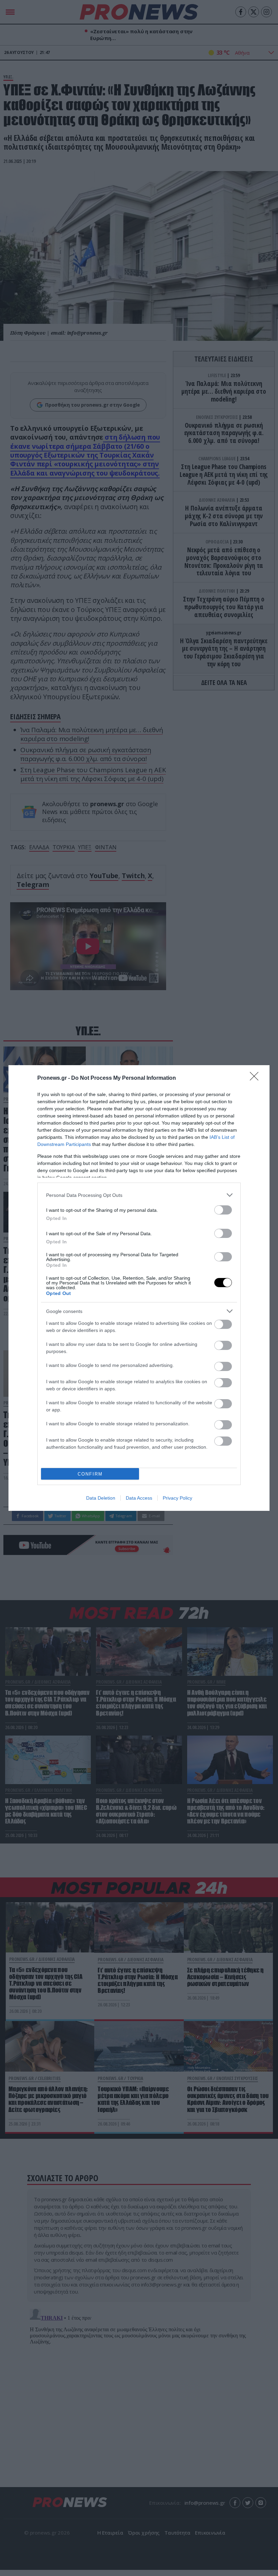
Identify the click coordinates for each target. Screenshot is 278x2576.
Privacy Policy (177, 1498)
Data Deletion (101, 1498)
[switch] (223, 1210)
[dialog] (139, 1288)
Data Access (139, 1498)
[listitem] (139, 1195)
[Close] (256, 1078)
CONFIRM (90, 1474)
